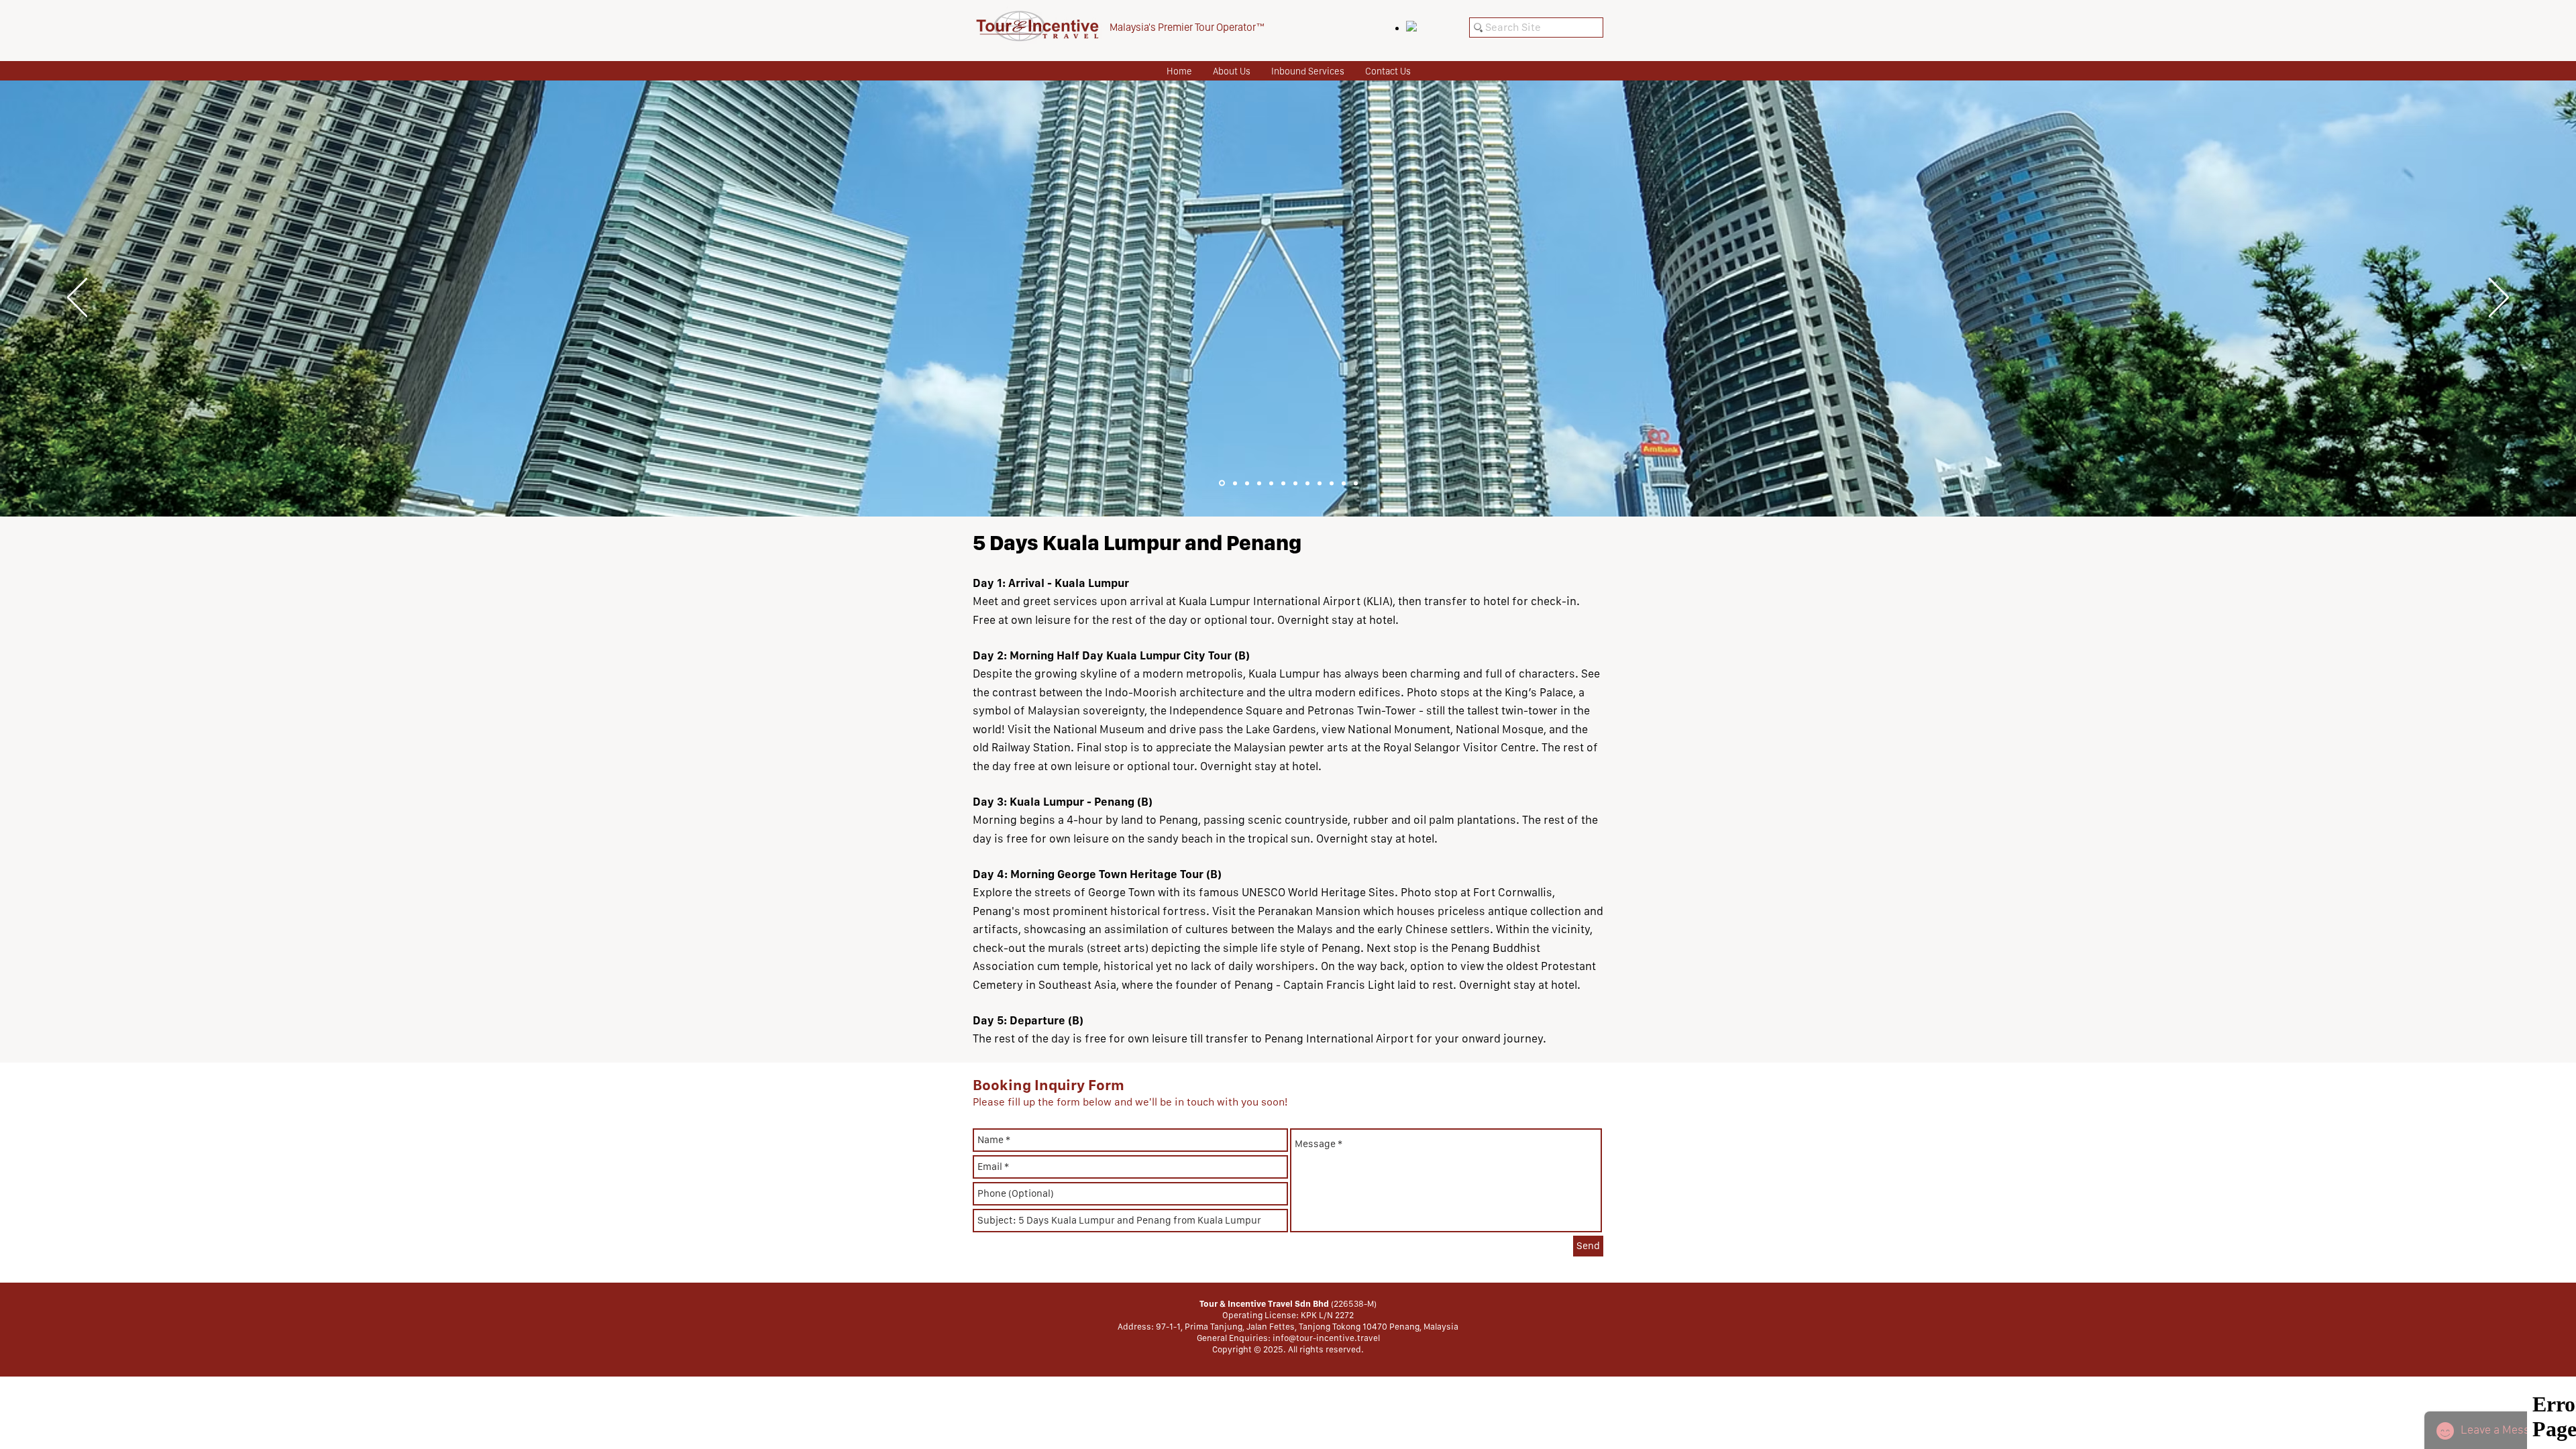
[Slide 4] (1259, 483)
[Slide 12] (1356, 483)
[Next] (2499, 299)
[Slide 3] (1247, 483)
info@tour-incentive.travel (1326, 1338)
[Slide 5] (1271, 483)
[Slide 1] (1222, 483)
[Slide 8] (1307, 483)
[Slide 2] (1235, 483)
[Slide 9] (1320, 483)
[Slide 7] (1295, 483)
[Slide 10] (1332, 483)
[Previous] (77, 299)
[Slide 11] (1344, 483)
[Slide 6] (1283, 483)
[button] (1307, 71)
